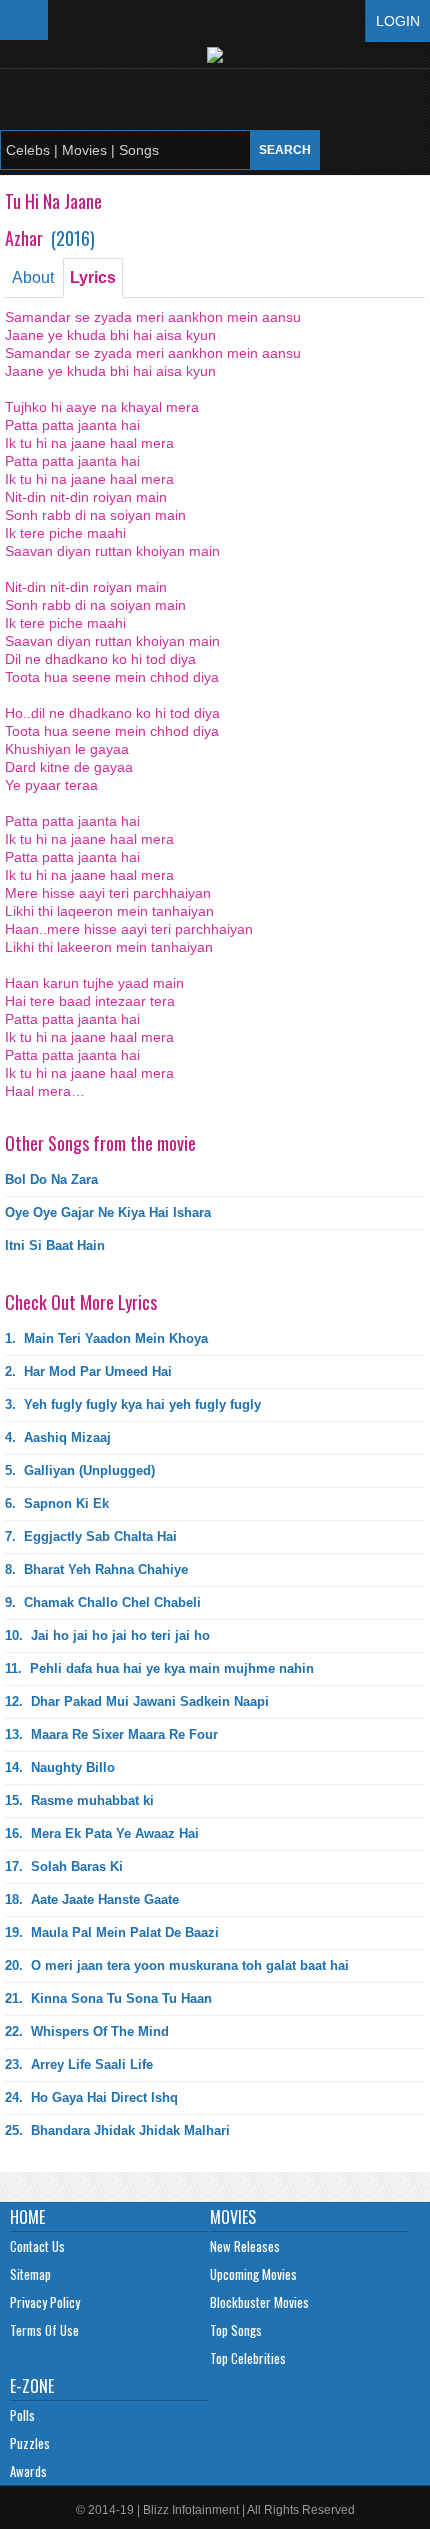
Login (398, 21)
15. (79, 1800)
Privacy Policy (45, 2302)
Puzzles (30, 2443)
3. (133, 1404)
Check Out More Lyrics (81, 1302)
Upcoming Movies (253, 2274)
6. (57, 1503)
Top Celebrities (248, 2358)
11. (159, 1668)
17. (64, 1866)
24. (91, 2097)
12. (137, 1701)
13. (111, 1734)
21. (108, 1998)
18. (92, 1899)
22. (87, 2031)
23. (79, 2064)
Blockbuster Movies (259, 2302)
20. (177, 1965)
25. (117, 2130)
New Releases (245, 2246)
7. (91, 1536)
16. (102, 1833)
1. (106, 1338)
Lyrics (93, 277)
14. (60, 1767)
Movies (233, 2217)
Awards (28, 2471)
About (33, 277)
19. (112, 1932)
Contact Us (37, 2246)
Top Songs (236, 2330)
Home (27, 2217)
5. (80, 1470)
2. (88, 1371)
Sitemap (30, 2274)
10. (107, 1635)
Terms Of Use (44, 2330)
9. (103, 1602)
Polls (22, 2415)
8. (96, 1569)
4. (58, 1437)
